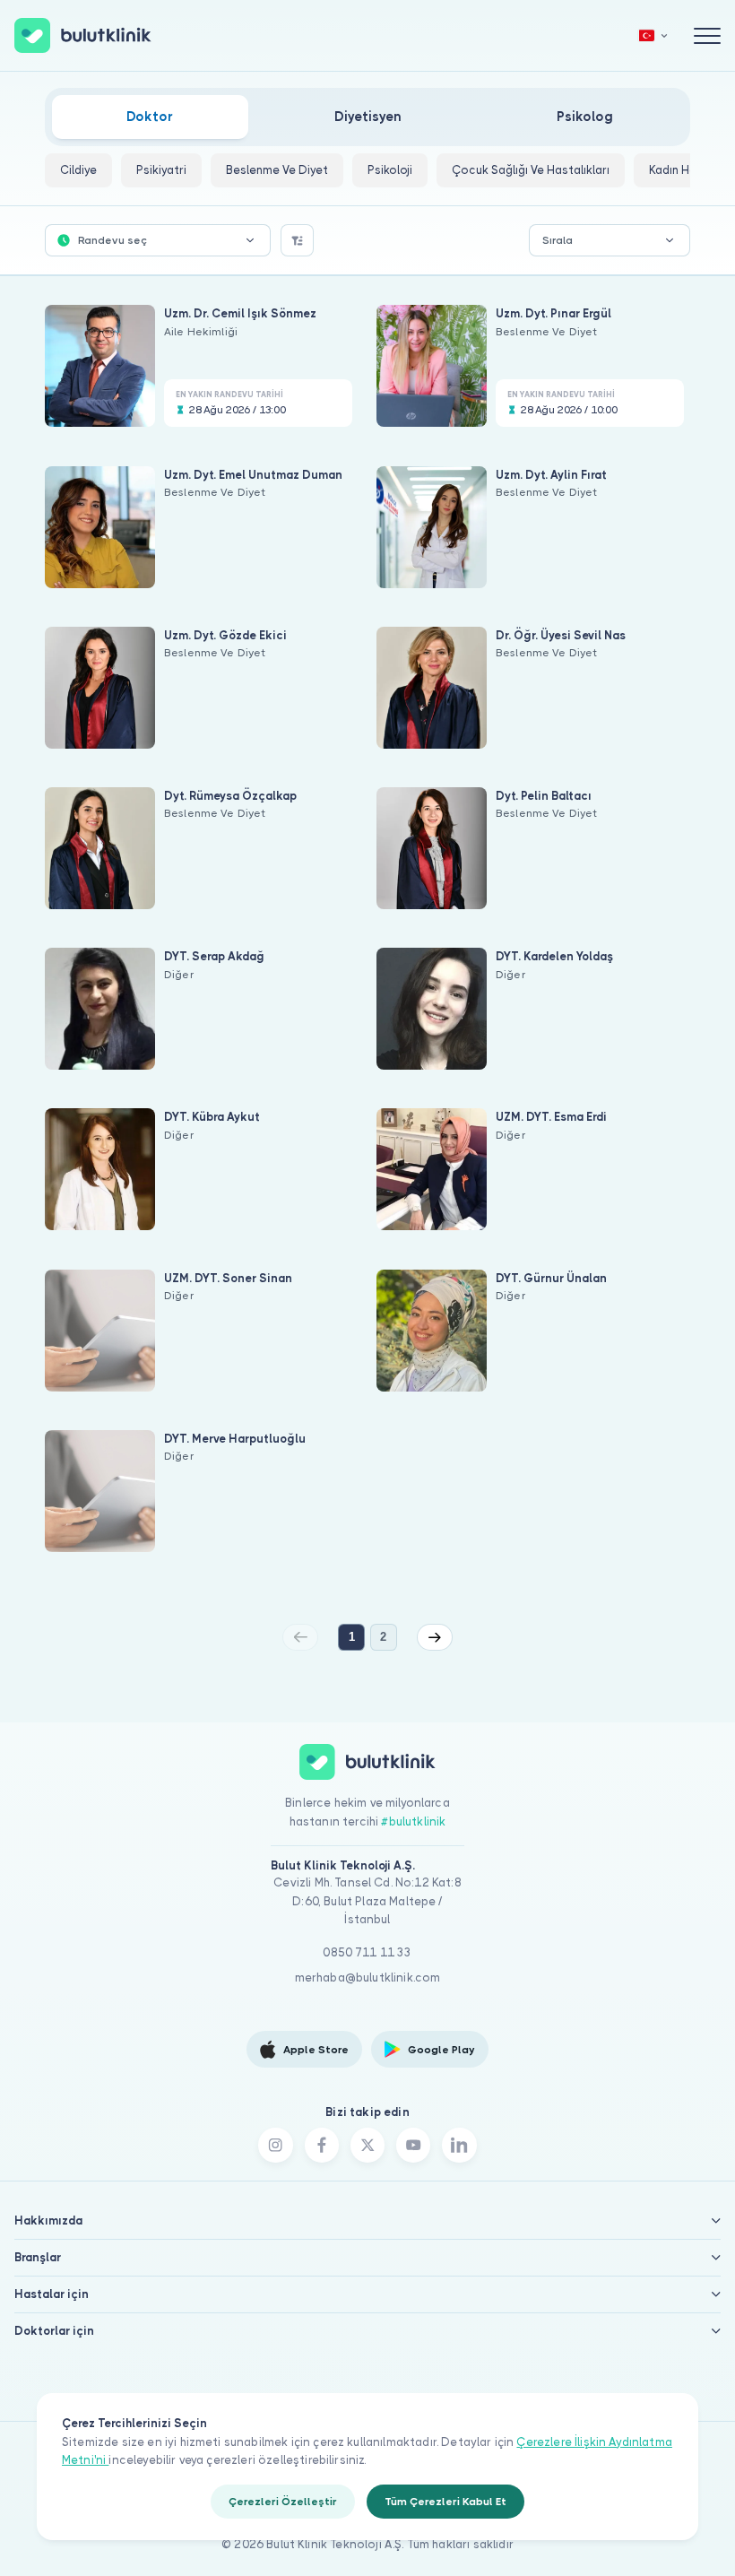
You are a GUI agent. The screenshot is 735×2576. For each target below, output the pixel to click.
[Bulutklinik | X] (367, 2145)
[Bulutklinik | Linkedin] (459, 2145)
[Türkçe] (653, 35)
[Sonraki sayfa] (435, 1637)
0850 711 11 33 (367, 1952)
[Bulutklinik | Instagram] (275, 2145)
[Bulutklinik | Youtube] (413, 2145)
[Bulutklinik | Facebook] (322, 2145)
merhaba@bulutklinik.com (368, 1978)
